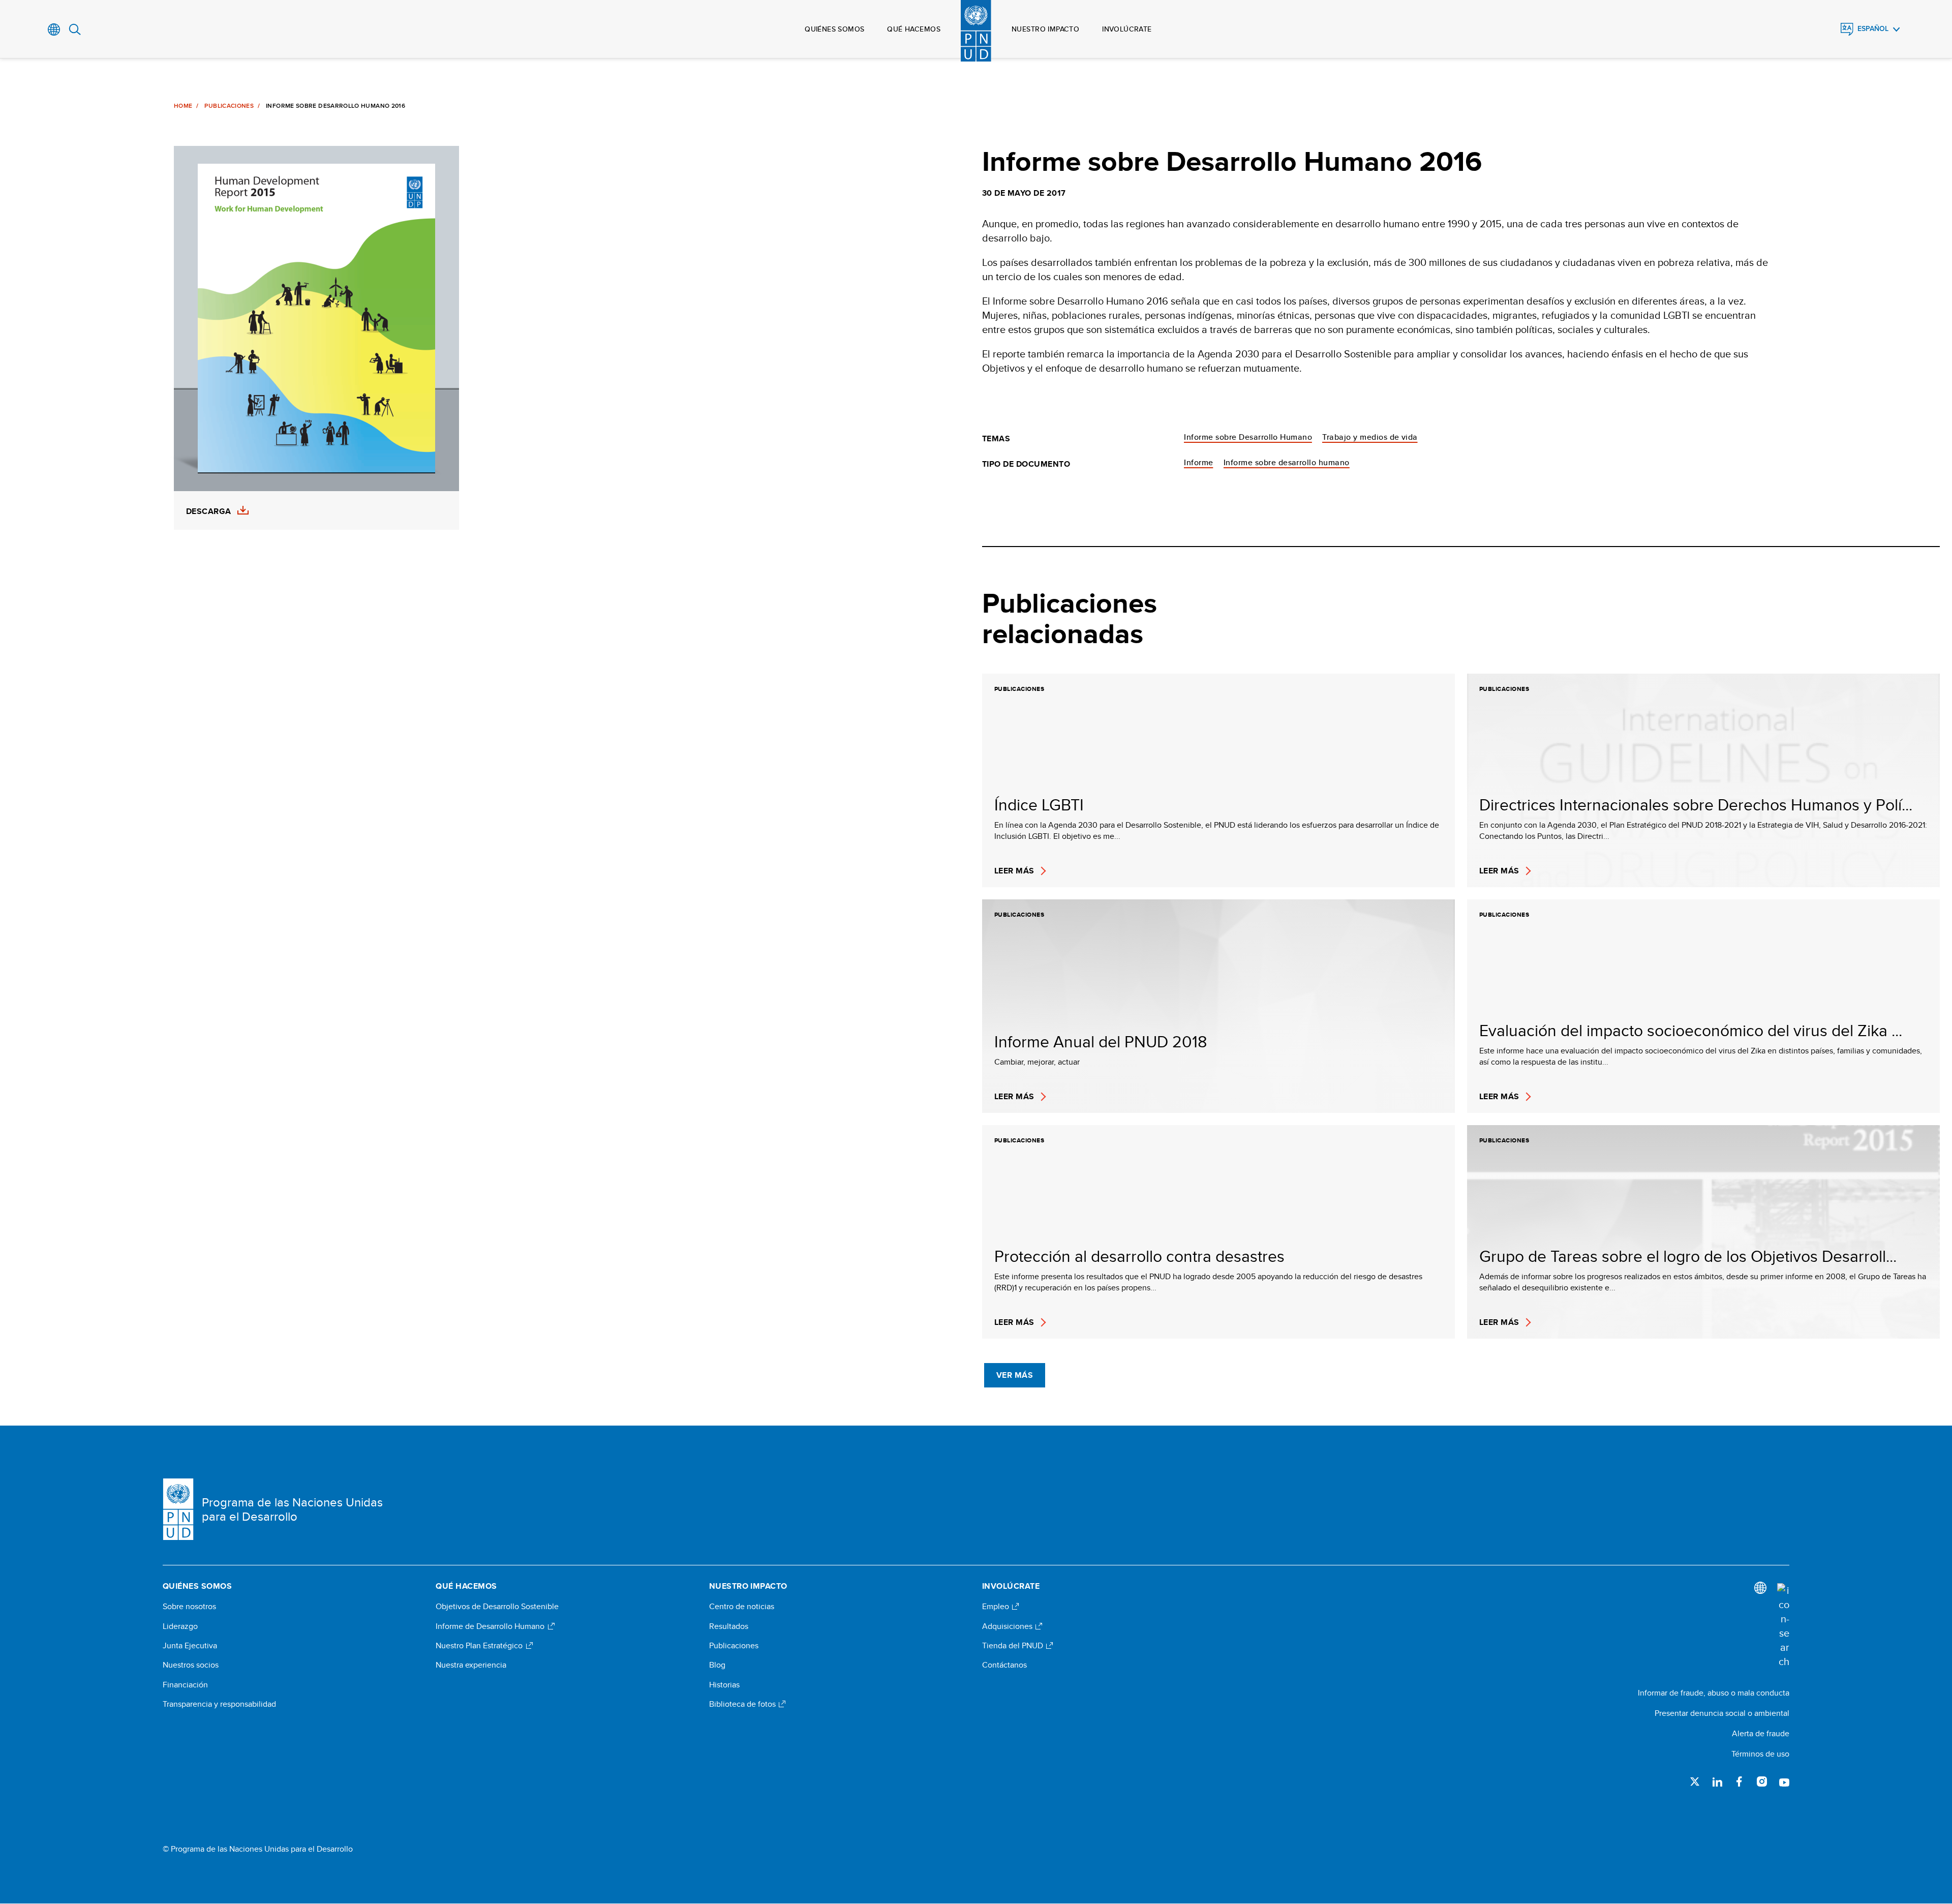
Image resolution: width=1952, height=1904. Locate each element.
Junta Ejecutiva (190, 1646)
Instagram (1762, 1781)
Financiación (185, 1685)
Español (1873, 29)
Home (183, 106)
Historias (724, 1685)
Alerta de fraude (1761, 1733)
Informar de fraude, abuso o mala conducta (1714, 1693)
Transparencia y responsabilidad (219, 1704)
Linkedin (1717, 1781)
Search (75, 29)
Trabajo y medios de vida (1370, 437)
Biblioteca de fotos (743, 1704)
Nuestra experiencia (471, 1665)
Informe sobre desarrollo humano (1287, 462)
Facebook (1740, 1781)
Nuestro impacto (1045, 29)
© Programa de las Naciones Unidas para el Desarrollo (258, 1849)
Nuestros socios (191, 1665)
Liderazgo (180, 1626)
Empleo (997, 1607)
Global (54, 29)
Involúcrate (1127, 29)
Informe (1198, 462)
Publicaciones (229, 106)
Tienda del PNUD (1014, 1646)
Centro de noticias (742, 1607)
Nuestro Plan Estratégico (480, 1646)
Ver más (1015, 1375)
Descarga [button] (209, 511)
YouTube (1784, 1781)
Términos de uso (1760, 1754)
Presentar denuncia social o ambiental (1722, 1713)
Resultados (729, 1626)
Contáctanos (1004, 1665)
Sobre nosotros (189, 1607)
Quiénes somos (834, 29)
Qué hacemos (914, 29)
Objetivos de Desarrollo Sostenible (497, 1607)
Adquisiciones (1008, 1626)
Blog (717, 1665)
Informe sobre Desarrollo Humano (1248, 437)
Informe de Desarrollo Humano (491, 1626)
